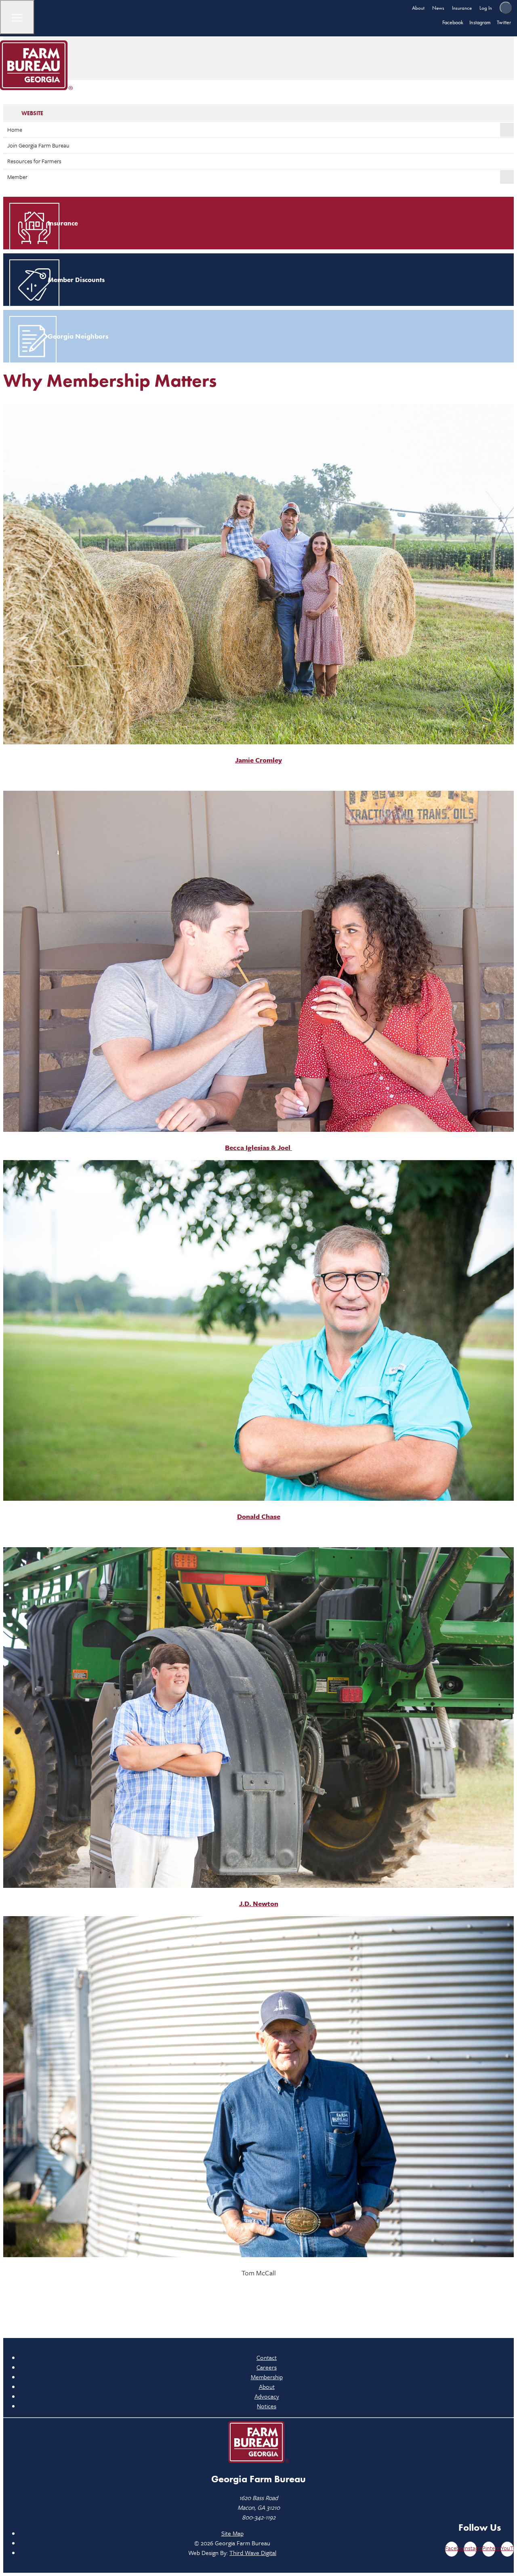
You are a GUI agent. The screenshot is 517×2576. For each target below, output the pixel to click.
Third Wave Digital (253, 2553)
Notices (267, 2406)
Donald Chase (259, 1516)
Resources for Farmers (34, 161)
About (418, 8)
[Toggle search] (506, 8)
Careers (267, 2367)
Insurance (462, 8)
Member (17, 177)
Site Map (232, 2533)
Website (32, 113)
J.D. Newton (259, 1903)
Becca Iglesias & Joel (258, 1147)
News (438, 8)
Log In (486, 8)
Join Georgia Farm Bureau (38, 145)
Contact (267, 2357)
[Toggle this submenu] (507, 130)
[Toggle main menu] (17, 17)
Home (15, 130)
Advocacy (267, 2396)
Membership (267, 2377)
